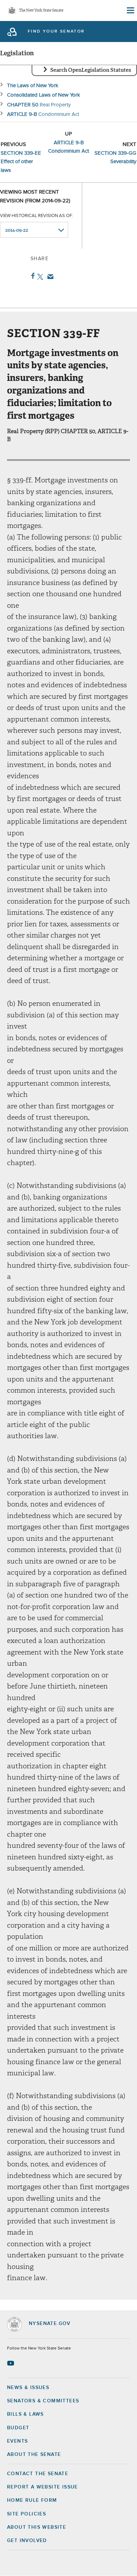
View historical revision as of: (37, 216)
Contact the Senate (38, 2474)
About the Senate (34, 2455)
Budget (18, 2428)
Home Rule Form (32, 2500)
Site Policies (27, 2514)
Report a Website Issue (43, 2487)
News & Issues (28, 2388)
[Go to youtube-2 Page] (11, 2363)
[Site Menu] (130, 11)
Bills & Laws (25, 2414)
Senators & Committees (43, 2401)
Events (17, 2441)
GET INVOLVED (27, 2541)
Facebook (31, 276)
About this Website (37, 2527)
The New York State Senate (41, 11)
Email (49, 277)
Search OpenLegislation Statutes (91, 70)
